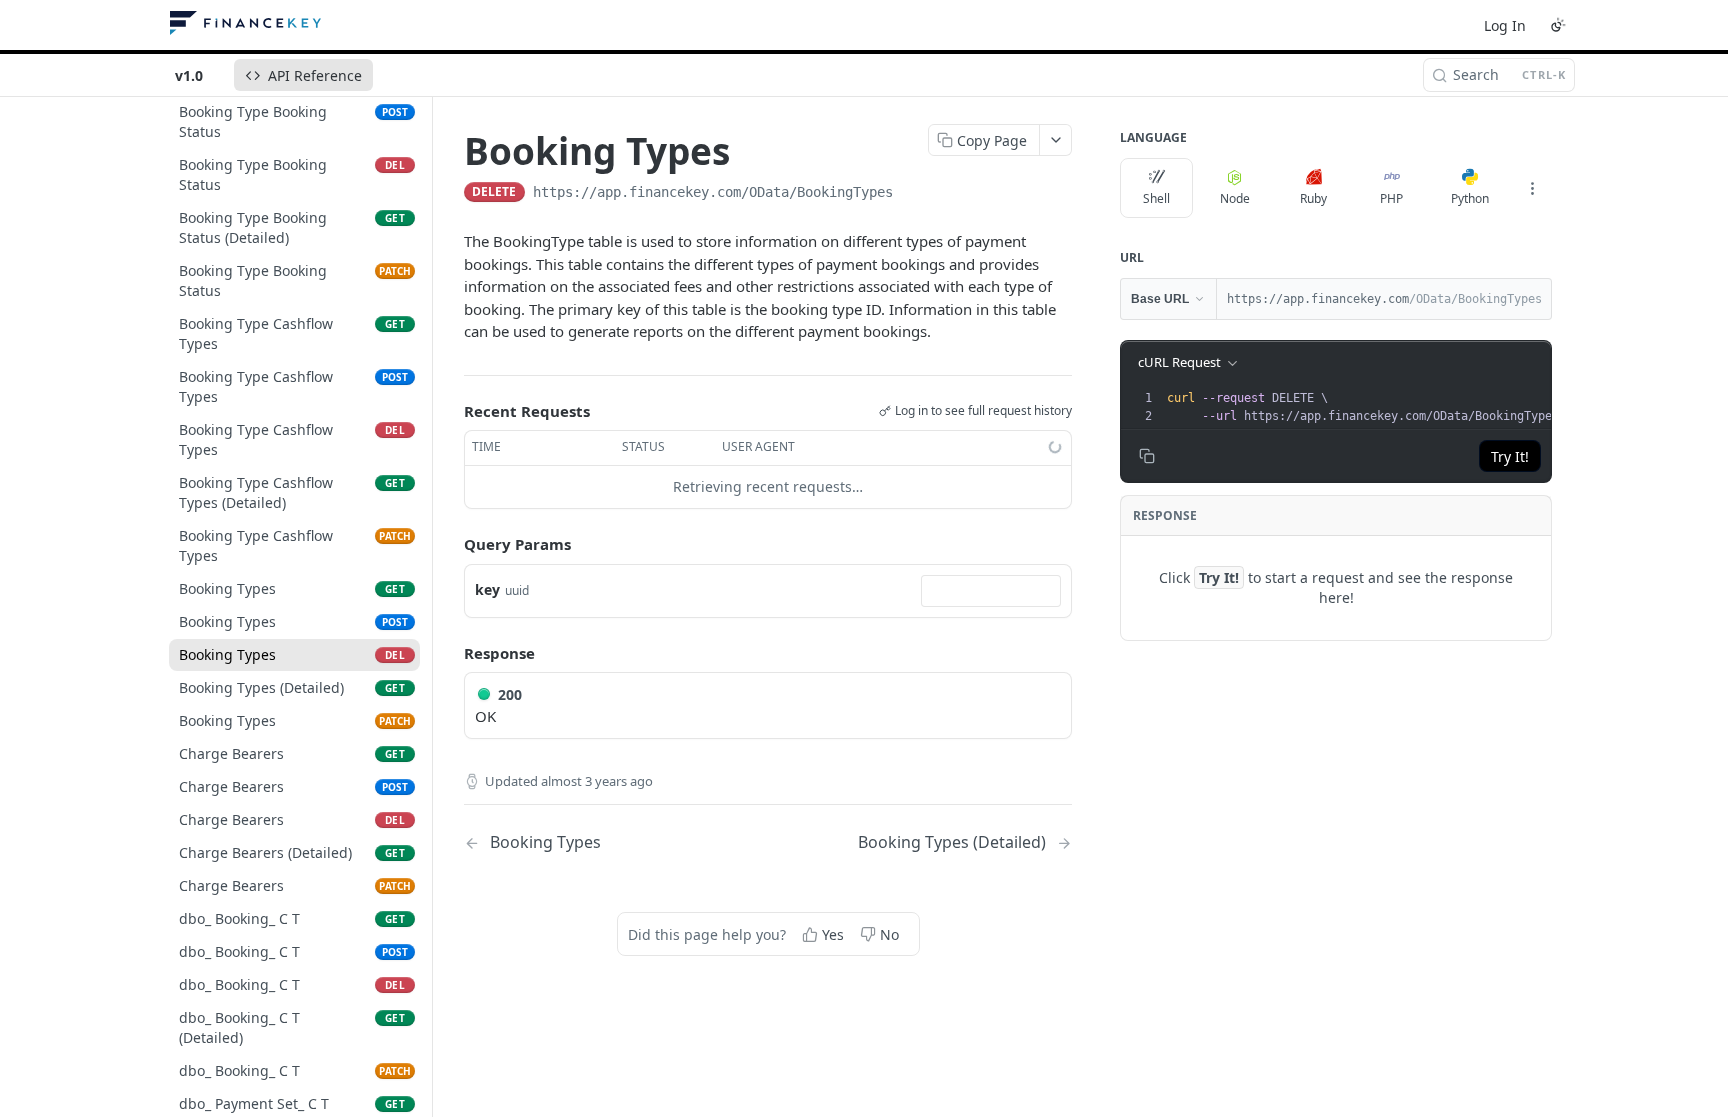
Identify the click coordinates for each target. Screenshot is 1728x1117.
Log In (1505, 25)
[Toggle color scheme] (1558, 25)
